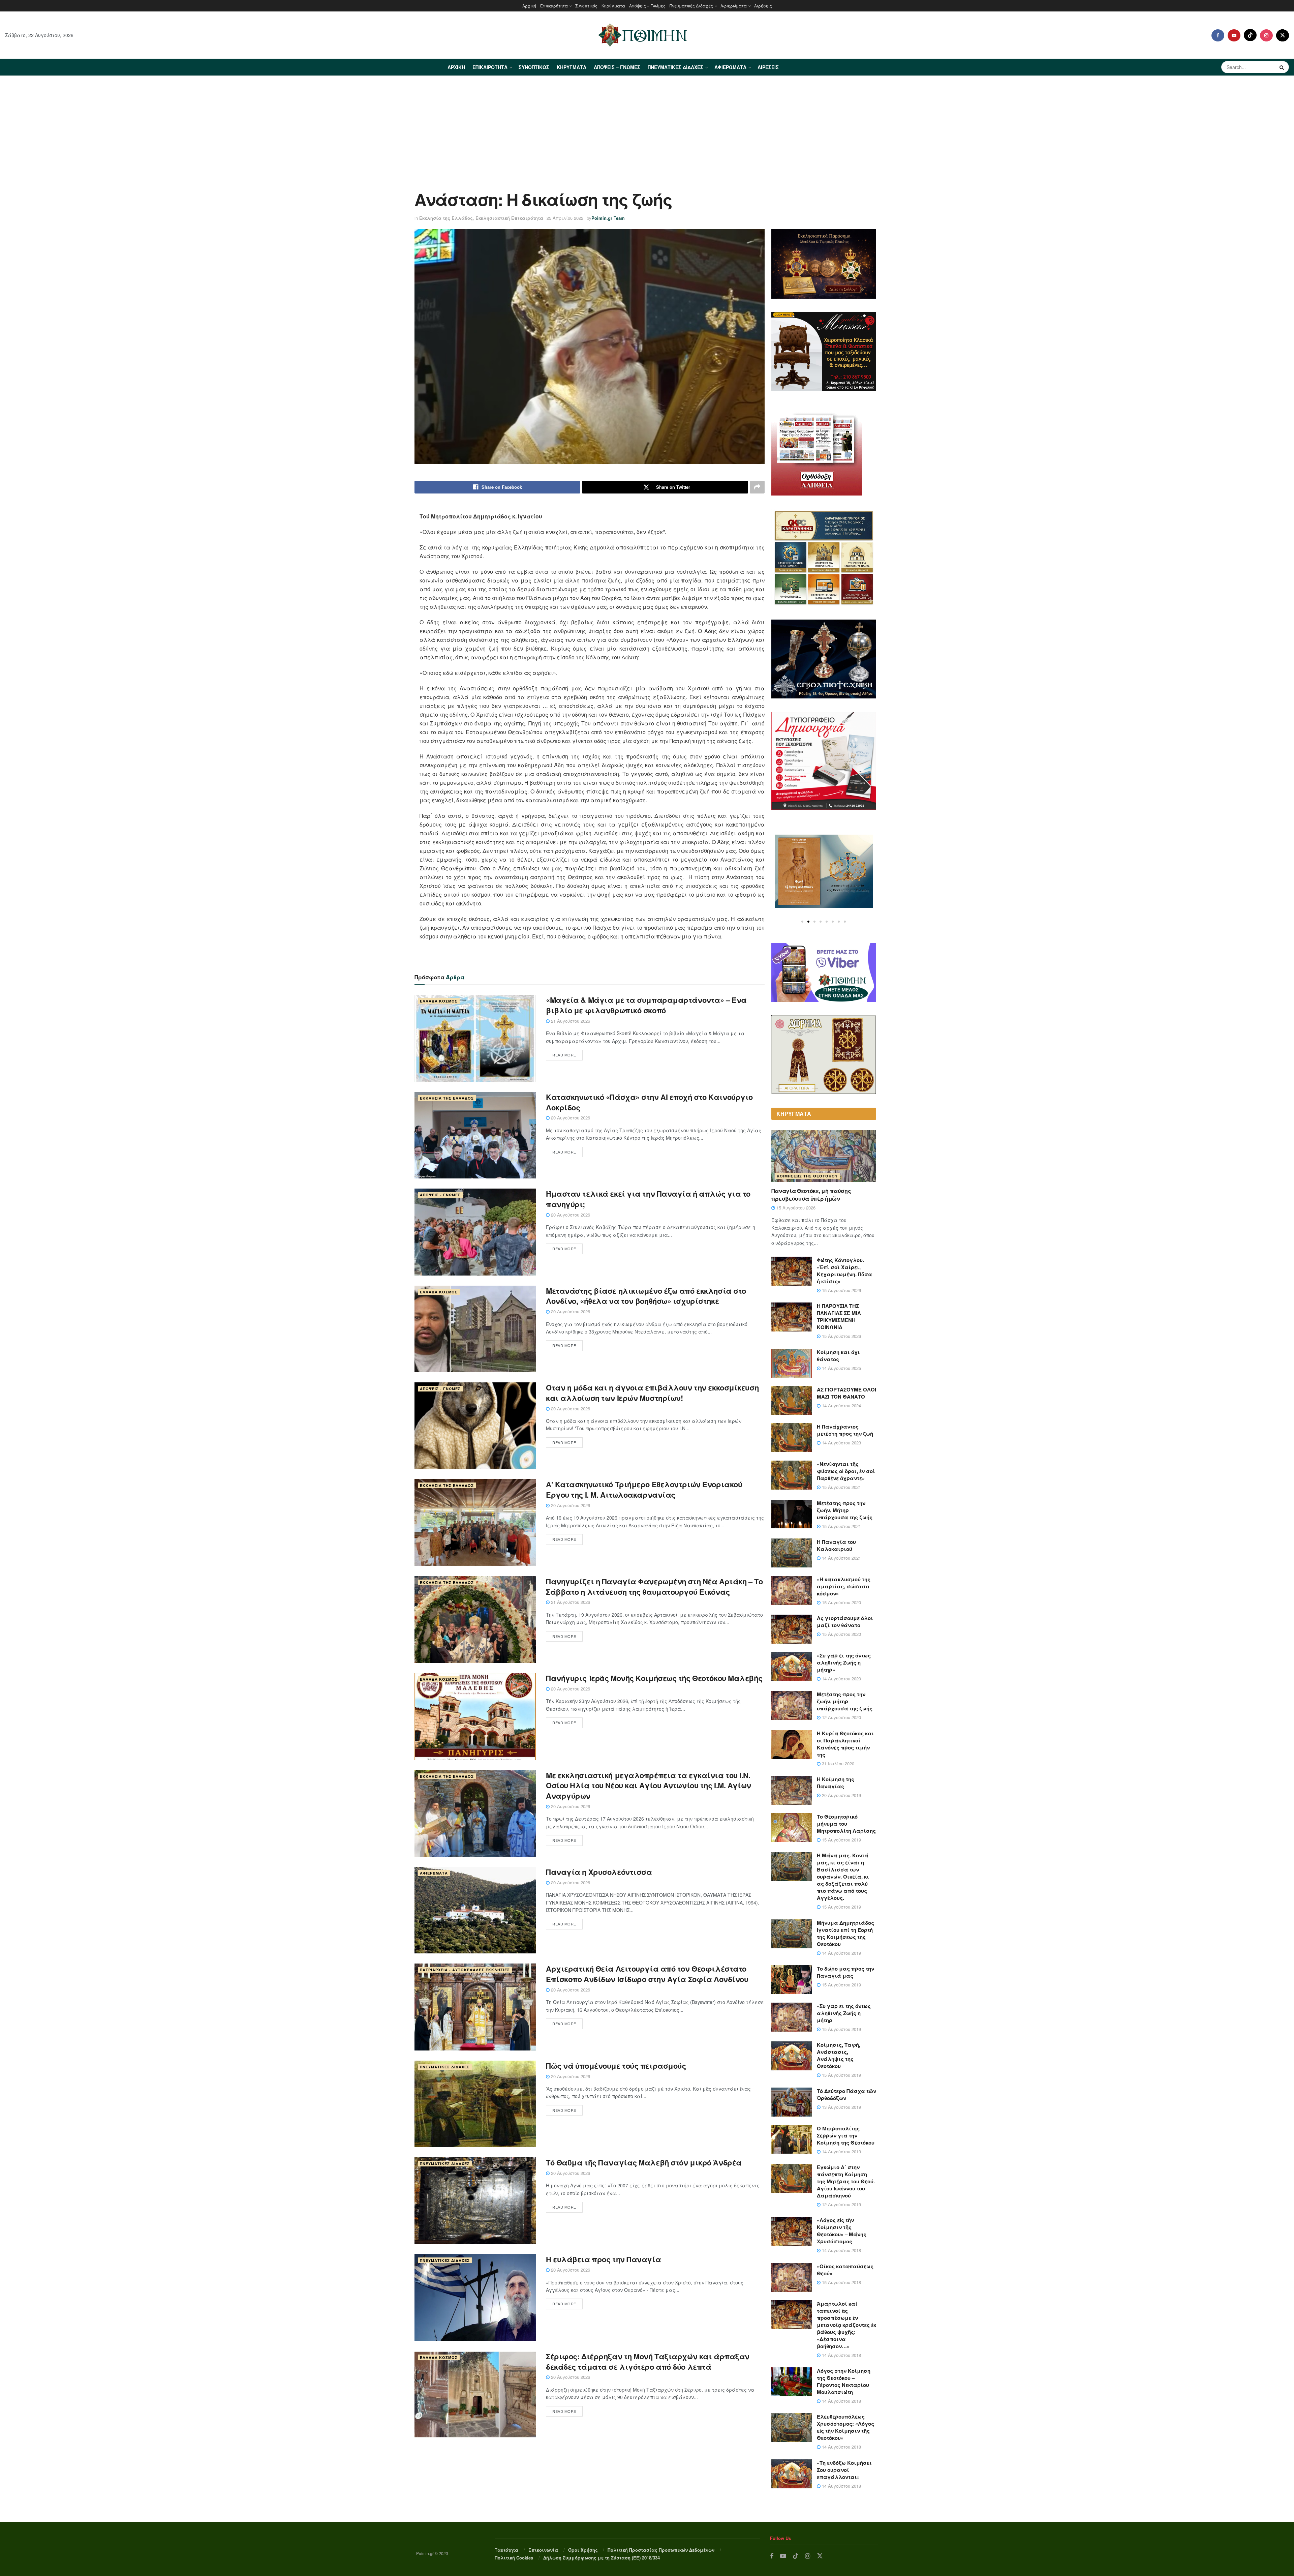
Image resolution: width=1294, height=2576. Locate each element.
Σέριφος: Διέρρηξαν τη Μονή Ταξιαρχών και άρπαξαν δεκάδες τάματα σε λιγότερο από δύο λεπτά (648, 2361)
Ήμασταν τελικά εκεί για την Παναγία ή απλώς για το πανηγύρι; (648, 1199)
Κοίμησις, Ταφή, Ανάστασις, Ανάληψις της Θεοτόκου (839, 2055)
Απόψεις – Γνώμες (647, 6)
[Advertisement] (647, 126)
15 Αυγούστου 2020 (841, 1602)
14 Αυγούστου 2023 (841, 1443)
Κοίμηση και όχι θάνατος (838, 1356)
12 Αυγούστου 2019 (841, 2204)
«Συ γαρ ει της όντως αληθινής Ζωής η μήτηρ (844, 2013)
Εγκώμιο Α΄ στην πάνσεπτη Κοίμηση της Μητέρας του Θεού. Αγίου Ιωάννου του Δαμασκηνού (846, 2181)
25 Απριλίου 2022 (565, 218)
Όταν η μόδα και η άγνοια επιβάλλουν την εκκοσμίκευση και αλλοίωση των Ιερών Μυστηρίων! (652, 1393)
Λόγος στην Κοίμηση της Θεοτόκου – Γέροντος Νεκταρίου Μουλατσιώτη (844, 2381)
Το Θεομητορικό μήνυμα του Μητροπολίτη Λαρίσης (846, 1824)
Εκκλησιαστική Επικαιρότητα (509, 218)
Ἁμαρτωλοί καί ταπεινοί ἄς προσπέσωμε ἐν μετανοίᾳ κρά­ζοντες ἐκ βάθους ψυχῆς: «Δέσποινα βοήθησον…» (846, 2325)
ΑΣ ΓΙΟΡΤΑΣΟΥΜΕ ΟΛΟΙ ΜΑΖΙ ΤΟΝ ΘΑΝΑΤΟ (846, 1393)
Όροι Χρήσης (583, 2550)
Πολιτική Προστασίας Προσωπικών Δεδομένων (661, 2550)
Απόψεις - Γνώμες (440, 1195)
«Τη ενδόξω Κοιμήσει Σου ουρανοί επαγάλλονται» (844, 2470)
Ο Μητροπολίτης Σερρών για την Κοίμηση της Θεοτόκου (846, 2135)
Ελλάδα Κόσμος (439, 1001)
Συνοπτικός (586, 6)
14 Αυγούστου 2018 (841, 2250)
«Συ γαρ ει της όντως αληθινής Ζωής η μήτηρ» (844, 1663)
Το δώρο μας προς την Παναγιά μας (845, 1972)
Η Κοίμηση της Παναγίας (836, 1783)
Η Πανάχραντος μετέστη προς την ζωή (845, 1430)
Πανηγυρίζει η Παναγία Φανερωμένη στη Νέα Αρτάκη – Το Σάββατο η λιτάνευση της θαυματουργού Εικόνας (654, 1586)
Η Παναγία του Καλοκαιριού (836, 1545)
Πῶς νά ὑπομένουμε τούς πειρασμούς (616, 2066)
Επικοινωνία (543, 2550)
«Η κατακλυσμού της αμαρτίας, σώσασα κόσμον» (844, 1586)
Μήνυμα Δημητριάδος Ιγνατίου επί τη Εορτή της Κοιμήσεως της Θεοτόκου (845, 1933)
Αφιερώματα (734, 6)
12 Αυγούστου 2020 (841, 1717)
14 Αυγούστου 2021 (841, 1558)
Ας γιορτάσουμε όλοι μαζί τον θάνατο (845, 1622)
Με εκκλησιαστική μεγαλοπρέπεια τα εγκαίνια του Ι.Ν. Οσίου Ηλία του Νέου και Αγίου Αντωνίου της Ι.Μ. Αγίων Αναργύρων (649, 1786)
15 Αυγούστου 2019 (841, 1840)
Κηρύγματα (613, 6)
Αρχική (529, 6)
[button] (802, 922)
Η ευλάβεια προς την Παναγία (603, 2259)
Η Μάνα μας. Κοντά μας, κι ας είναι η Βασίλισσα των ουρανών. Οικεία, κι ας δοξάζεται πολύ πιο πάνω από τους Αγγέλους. (843, 1877)
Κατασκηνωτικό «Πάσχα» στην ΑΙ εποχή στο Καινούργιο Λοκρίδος (649, 1102)
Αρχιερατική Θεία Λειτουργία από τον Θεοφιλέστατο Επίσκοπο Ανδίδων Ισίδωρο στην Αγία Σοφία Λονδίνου (647, 1974)
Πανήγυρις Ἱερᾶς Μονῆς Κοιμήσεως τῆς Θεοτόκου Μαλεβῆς (654, 1678)
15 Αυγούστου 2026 (795, 1208)
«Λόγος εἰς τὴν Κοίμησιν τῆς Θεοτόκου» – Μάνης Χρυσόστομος (842, 2231)
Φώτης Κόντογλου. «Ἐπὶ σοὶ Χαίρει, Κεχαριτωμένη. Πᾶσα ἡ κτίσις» (844, 1271)
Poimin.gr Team (608, 218)
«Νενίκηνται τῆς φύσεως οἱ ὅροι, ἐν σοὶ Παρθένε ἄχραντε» (846, 1471)
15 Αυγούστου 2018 (841, 2282)
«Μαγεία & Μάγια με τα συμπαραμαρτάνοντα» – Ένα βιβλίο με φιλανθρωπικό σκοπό (646, 1005)
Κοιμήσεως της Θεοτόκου (807, 1176)
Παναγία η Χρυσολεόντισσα (599, 1872)
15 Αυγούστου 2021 (841, 1487)
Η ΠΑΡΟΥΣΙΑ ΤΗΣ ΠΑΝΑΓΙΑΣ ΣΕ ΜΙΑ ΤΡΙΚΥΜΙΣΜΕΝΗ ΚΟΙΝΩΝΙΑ (839, 1316)
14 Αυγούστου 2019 (841, 1953)
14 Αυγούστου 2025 (841, 1368)
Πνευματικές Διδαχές (691, 6)
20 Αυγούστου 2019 (841, 1795)
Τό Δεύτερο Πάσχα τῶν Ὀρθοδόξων (846, 2094)
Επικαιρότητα (554, 6)
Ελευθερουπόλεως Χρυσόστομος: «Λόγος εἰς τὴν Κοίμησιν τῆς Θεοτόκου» (845, 2427)
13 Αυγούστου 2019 (841, 2107)
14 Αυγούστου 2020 (841, 1679)
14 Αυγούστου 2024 (841, 1405)
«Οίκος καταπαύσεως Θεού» (845, 2270)
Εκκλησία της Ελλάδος (446, 218)
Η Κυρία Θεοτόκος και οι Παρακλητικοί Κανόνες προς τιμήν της (845, 1744)
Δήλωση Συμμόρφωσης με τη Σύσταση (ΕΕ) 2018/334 (602, 2558)
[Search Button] (1283, 67)
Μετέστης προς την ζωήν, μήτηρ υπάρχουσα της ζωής (845, 1701)
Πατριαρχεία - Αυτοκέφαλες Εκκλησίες (465, 1970)
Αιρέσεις (763, 6)
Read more (564, 1055)
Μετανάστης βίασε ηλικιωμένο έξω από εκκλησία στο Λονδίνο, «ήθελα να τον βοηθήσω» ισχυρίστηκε (646, 1296)
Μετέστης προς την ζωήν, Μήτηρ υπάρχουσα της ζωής (845, 1510)
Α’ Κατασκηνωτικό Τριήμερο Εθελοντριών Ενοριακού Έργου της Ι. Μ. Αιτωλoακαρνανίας (644, 1489)
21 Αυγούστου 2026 (570, 1021)
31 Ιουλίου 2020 (837, 1763)
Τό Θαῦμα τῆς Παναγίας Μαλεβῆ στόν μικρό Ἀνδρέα (644, 2162)
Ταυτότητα (506, 2550)
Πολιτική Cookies (514, 2558)
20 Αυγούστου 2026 (570, 1118)
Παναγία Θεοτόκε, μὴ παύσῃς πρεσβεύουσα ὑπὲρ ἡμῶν (811, 1194)
